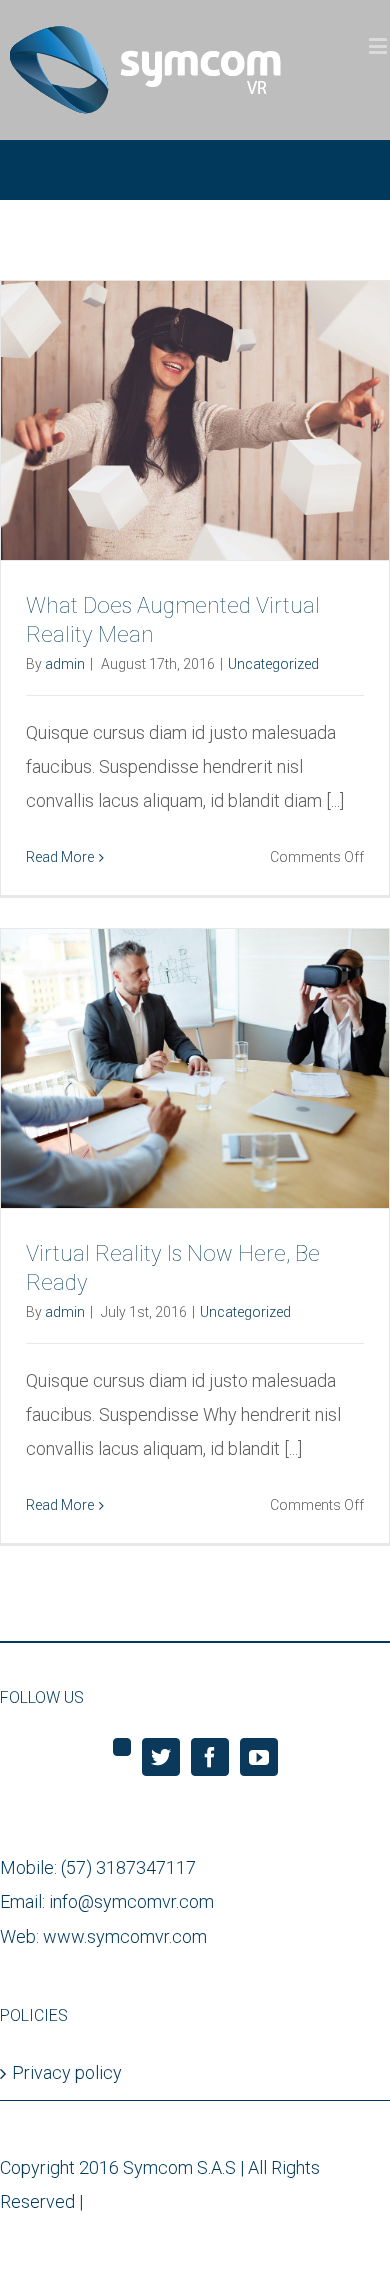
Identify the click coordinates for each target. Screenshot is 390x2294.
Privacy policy (67, 2072)
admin (65, 664)
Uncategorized (273, 664)
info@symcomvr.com (131, 1901)
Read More (60, 857)
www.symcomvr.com (125, 1936)
